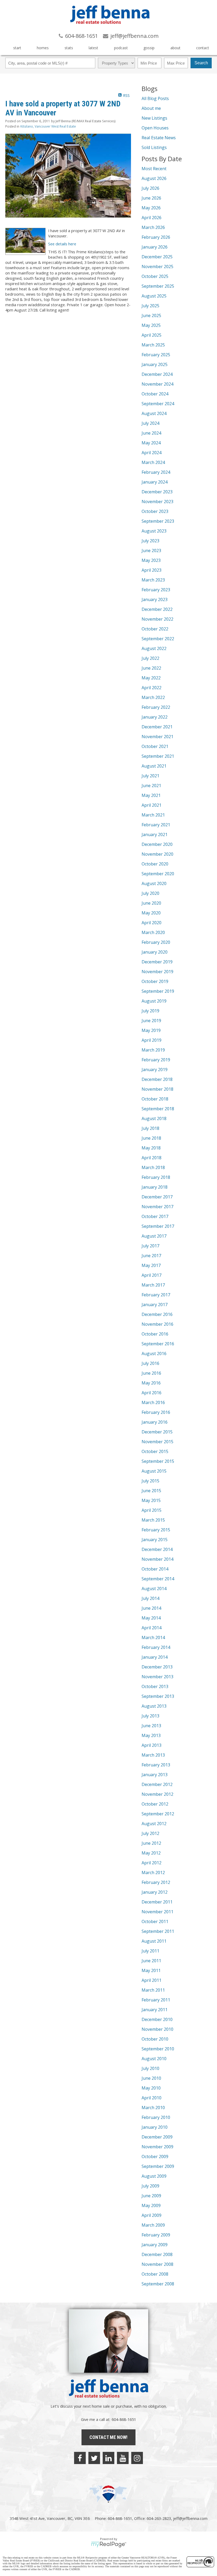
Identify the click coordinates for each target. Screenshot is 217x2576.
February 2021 (156, 825)
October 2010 (155, 2039)
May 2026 (151, 208)
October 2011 (155, 1921)
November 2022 (157, 619)
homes (43, 48)
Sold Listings (154, 147)
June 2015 (151, 1491)
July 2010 (150, 2068)
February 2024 (156, 472)
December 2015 (157, 1432)
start (17, 48)
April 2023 (152, 570)
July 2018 (150, 1128)
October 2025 (155, 276)
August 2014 (154, 1589)
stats (69, 48)
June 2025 (151, 315)
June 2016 (151, 1373)
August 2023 (154, 531)
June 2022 (151, 668)
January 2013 (155, 1775)
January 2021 (155, 834)
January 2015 (155, 1540)
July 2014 (150, 1598)
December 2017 (157, 1197)
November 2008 (157, 2264)
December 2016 (157, 1314)
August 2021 (154, 766)
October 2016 (155, 1334)
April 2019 (152, 1040)
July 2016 (150, 1363)
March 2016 (153, 1402)
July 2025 (150, 306)
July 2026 (150, 188)
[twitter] (94, 2458)
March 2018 (153, 1167)
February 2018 (156, 1177)
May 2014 (151, 1618)
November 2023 (157, 502)
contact (203, 48)
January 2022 (155, 717)
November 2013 (157, 1677)
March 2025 (153, 345)
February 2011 (156, 2000)
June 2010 (151, 2078)
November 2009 (157, 2147)
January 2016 (155, 1422)
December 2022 (157, 609)
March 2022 (153, 697)
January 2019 (155, 1070)
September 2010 (158, 2049)
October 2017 (155, 1216)
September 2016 (158, 1344)
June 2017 (151, 1256)
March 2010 (153, 2108)
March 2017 (153, 1285)
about (175, 48)
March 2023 (153, 580)
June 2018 (151, 1138)
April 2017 (152, 1275)
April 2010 (152, 2098)
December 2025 (157, 257)
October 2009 (155, 2157)
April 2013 (152, 1745)
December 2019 (157, 962)
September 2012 (158, 1814)
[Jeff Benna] (110, 28)
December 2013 (157, 1667)
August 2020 (154, 883)
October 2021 (155, 746)
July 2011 (150, 1951)
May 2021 (151, 795)
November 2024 (157, 384)
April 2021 (152, 805)
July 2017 (150, 1246)
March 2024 (153, 462)
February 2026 (156, 237)
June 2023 (151, 551)
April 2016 (152, 1393)
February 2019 (156, 1060)
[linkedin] (108, 2458)
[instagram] (137, 2458)
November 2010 (157, 2029)
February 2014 (156, 1647)
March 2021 (153, 815)
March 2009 (153, 2225)
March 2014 (153, 1637)
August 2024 (154, 413)
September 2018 (158, 1109)
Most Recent (154, 169)
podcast (121, 48)
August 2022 (154, 648)
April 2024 (152, 453)
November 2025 (157, 267)
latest (93, 48)
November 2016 (157, 1324)
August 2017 (154, 1236)
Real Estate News (159, 138)
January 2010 (155, 2127)
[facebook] (80, 2458)
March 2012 (153, 1873)
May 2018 (151, 1148)
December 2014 (157, 1549)
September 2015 (158, 1461)
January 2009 (155, 2245)
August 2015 (154, 1471)
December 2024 (157, 374)
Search (201, 63)
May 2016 (151, 1383)
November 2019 (157, 972)
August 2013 (154, 1706)
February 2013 (156, 1765)
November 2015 (157, 1442)
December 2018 (157, 1079)
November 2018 (157, 1089)
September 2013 (158, 1696)
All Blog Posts (155, 98)
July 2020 (150, 893)
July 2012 (150, 1833)
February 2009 (156, 2235)
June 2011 (151, 1961)
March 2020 (153, 932)
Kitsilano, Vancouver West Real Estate (48, 126)
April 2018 (152, 1158)
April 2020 (152, 923)
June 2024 (151, 433)
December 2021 (157, 727)
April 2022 (152, 688)
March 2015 (153, 1520)
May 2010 (151, 2088)
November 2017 (157, 1207)
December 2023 (157, 492)
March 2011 (153, 1990)
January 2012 (155, 1892)
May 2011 (151, 1970)
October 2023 (155, 511)
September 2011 (158, 1931)
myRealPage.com (109, 2545)
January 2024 (155, 482)
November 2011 (157, 1912)
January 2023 (155, 599)
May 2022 (151, 678)
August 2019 (154, 1001)
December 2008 (157, 2254)
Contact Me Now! (108, 2437)
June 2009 (151, 2196)
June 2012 (151, 1843)
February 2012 (156, 1882)
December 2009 (157, 2137)
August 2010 (154, 2059)
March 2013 (153, 1755)
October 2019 (155, 981)
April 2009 (152, 2215)
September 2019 (158, 991)
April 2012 (152, 1863)
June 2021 (151, 786)
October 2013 (155, 1686)
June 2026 (151, 198)
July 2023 (150, 541)
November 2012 (157, 1794)
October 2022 (155, 629)
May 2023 (151, 560)
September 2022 (158, 639)
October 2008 (155, 2274)
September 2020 (158, 874)
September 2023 (158, 521)
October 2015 (155, 1451)
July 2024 (150, 423)
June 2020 (151, 903)
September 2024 (158, 404)
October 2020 (155, 864)
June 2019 (151, 1021)
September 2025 (158, 286)
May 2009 (151, 2205)
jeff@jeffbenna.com (190, 2518)
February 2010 (156, 2117)
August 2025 (154, 296)
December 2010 (157, 2019)
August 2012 (154, 1824)
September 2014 (158, 1579)
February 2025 (156, 355)
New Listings (154, 118)
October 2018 (155, 1099)
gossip (149, 48)
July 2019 (150, 1011)
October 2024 (155, 394)
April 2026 (152, 218)
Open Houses (155, 128)
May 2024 (151, 443)
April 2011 (152, 1980)
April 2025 (152, 335)
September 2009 (158, 2166)
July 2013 (150, 1716)
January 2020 (155, 952)
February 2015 (156, 1530)
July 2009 (150, 2186)
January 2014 (155, 1657)
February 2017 (156, 1295)
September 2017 (158, 1226)
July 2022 (150, 658)
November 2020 (157, 854)
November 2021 (157, 737)
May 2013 (151, 1735)
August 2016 (154, 1354)
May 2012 (151, 1853)
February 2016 (156, 1412)
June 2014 (151, 1608)
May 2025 (151, 325)
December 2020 (157, 844)
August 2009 (154, 2176)
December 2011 (157, 1902)
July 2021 (150, 776)
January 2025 (155, 364)
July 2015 (150, 1481)
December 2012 (157, 1784)
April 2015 (152, 1510)
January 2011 (155, 2010)
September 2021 (158, 756)
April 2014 (152, 1628)
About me (151, 108)
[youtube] (123, 2458)
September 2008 (158, 2284)
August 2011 (154, 1941)
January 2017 (155, 1305)
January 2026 (155, 247)
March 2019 (153, 1050)
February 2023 (156, 590)
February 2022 (156, 707)
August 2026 (154, 178)
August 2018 (154, 1118)
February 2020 (156, 942)
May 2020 (151, 913)
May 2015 (151, 1500)
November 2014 (157, 1559)
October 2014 (155, 1569)
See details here (62, 244)
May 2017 (151, 1265)
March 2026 (153, 227)
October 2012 (155, 1804)
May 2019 (151, 1030)
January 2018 (155, 1187)
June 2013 (151, 1726)
